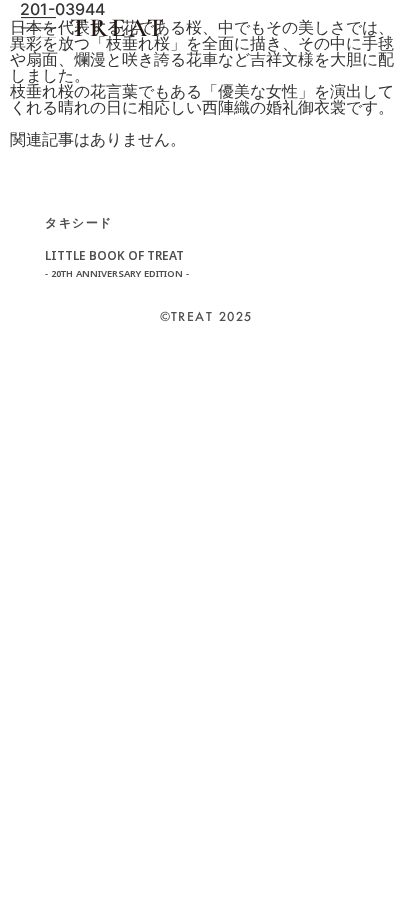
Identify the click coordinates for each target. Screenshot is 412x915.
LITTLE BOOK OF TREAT (117, 264)
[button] (38, 27)
